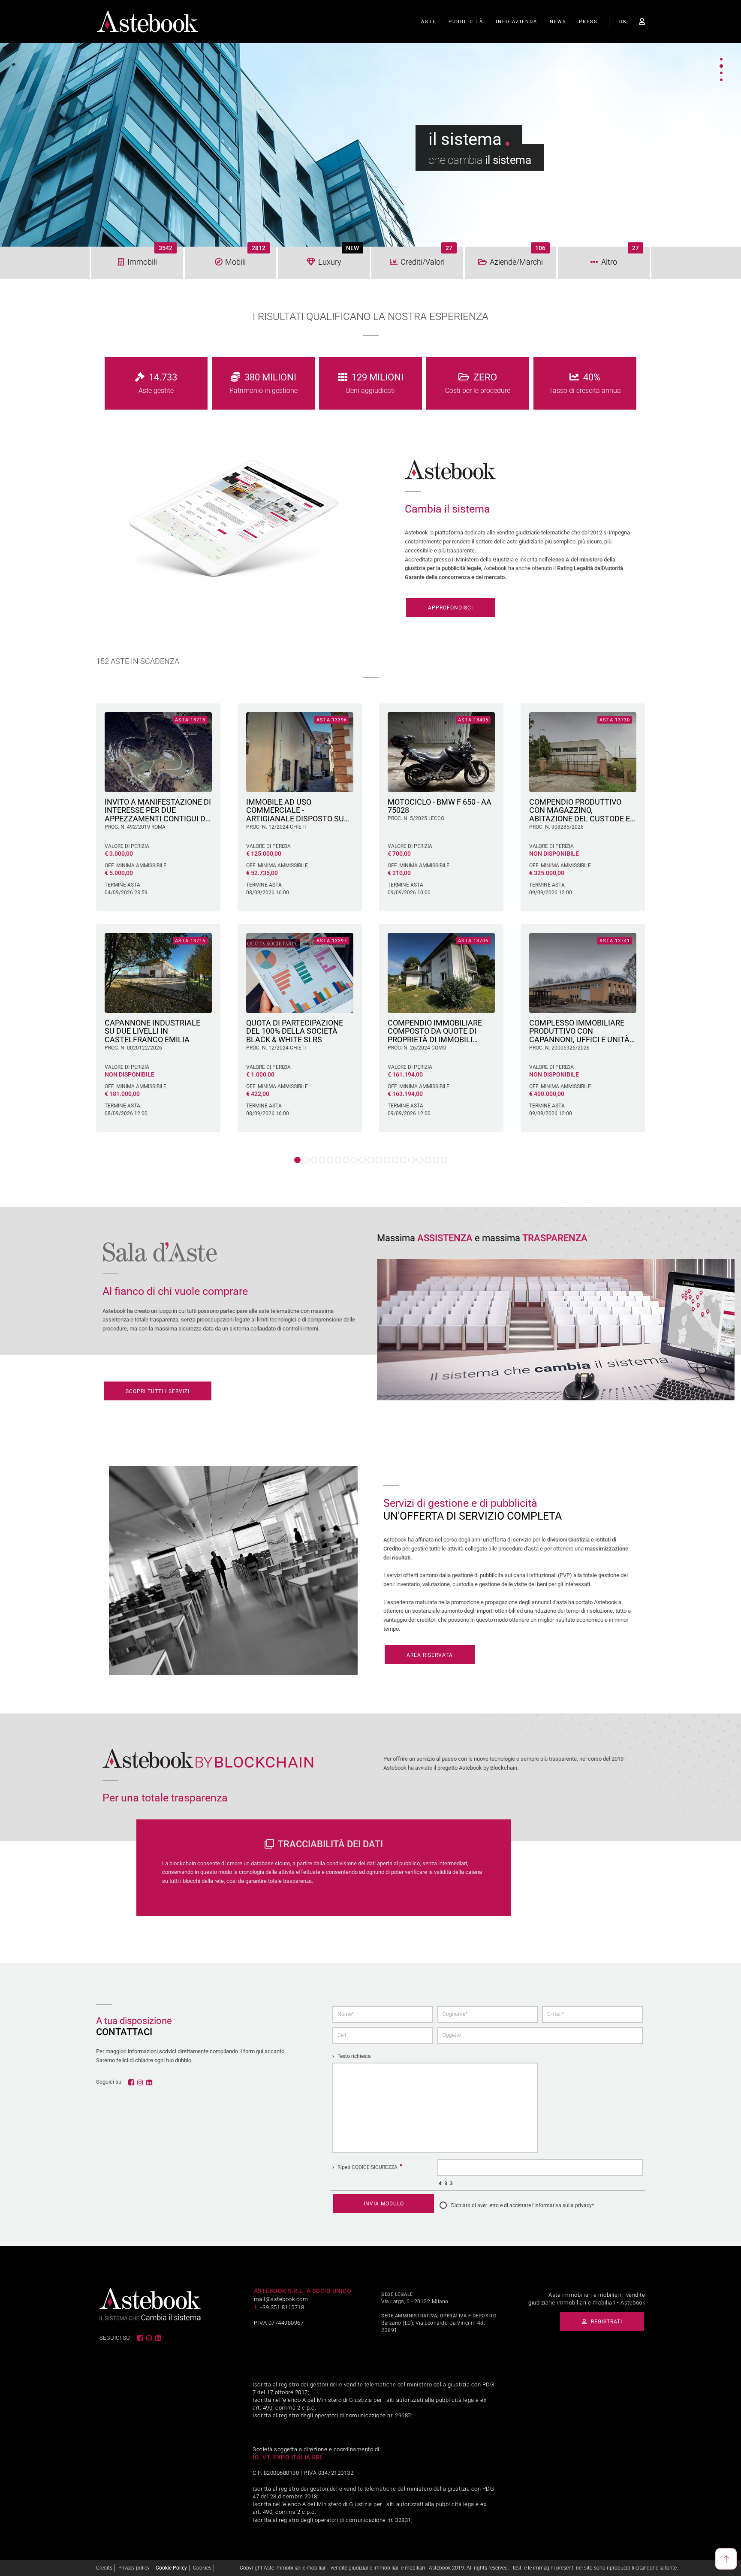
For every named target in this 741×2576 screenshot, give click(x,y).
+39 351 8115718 (282, 2307)
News (558, 22)
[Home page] (148, 21)
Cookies (202, 2568)
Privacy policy (134, 2568)
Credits (104, 2568)
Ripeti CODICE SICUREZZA (367, 2167)
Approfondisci (450, 608)
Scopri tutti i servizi (158, 1391)
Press (588, 22)
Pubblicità (466, 22)
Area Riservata (430, 1655)
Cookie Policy (171, 2568)
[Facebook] (132, 2082)
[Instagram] (141, 2082)
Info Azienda (517, 22)
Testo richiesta (354, 2056)
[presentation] (87, 905)
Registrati (606, 2322)
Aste (429, 22)
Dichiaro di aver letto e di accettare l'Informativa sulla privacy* (523, 2205)
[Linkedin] (150, 2082)
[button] (297, 1160)
